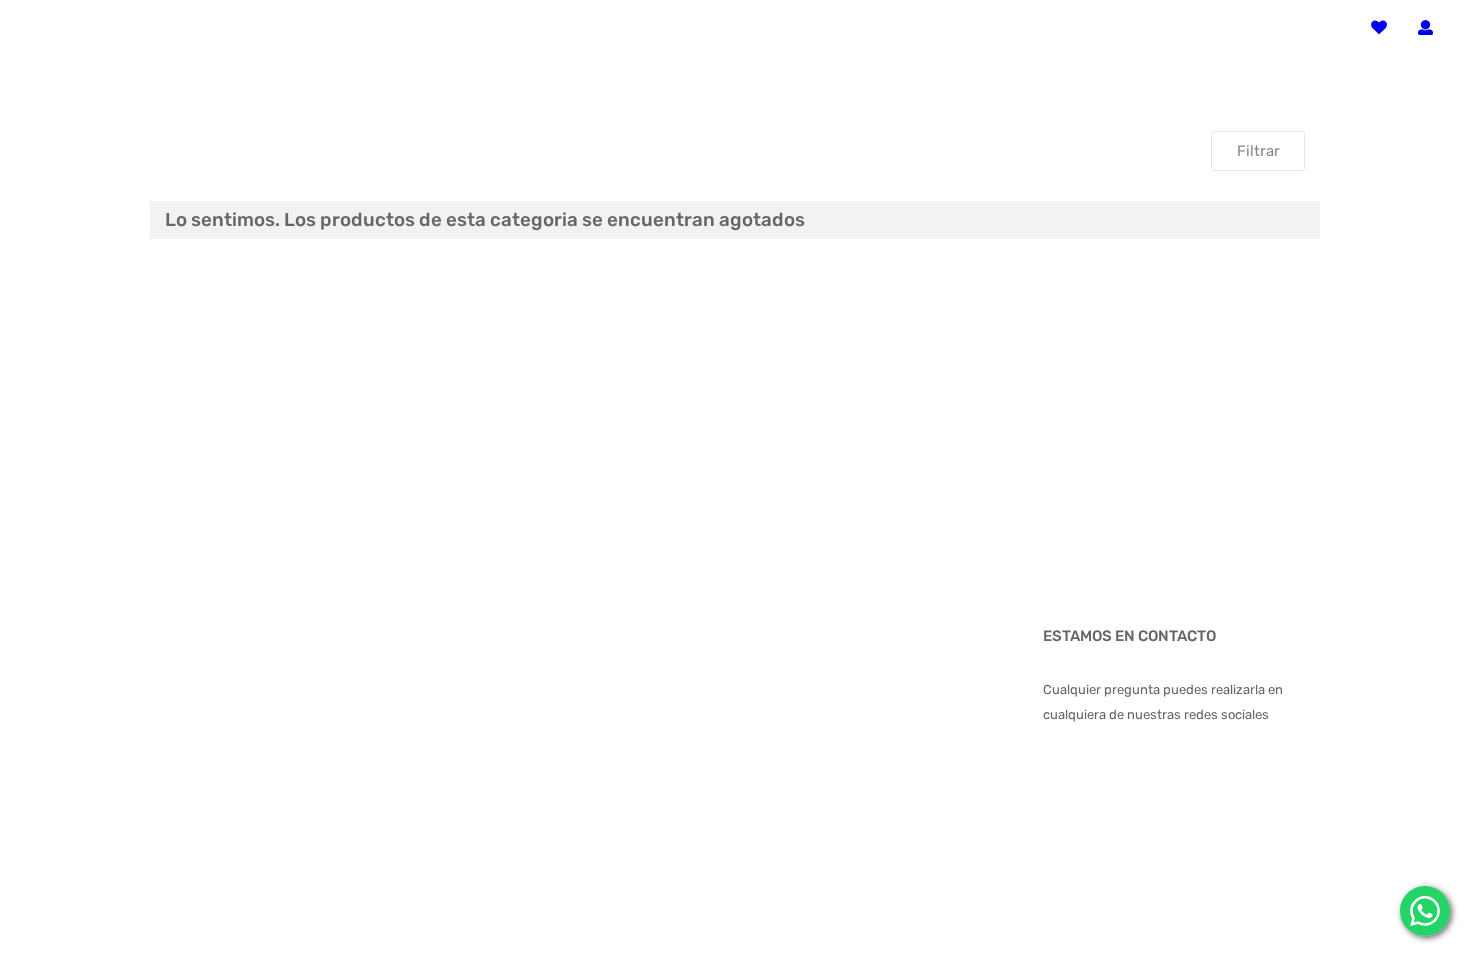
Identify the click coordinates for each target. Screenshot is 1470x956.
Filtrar (1258, 151)
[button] (1425, 29)
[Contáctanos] (1425, 911)
